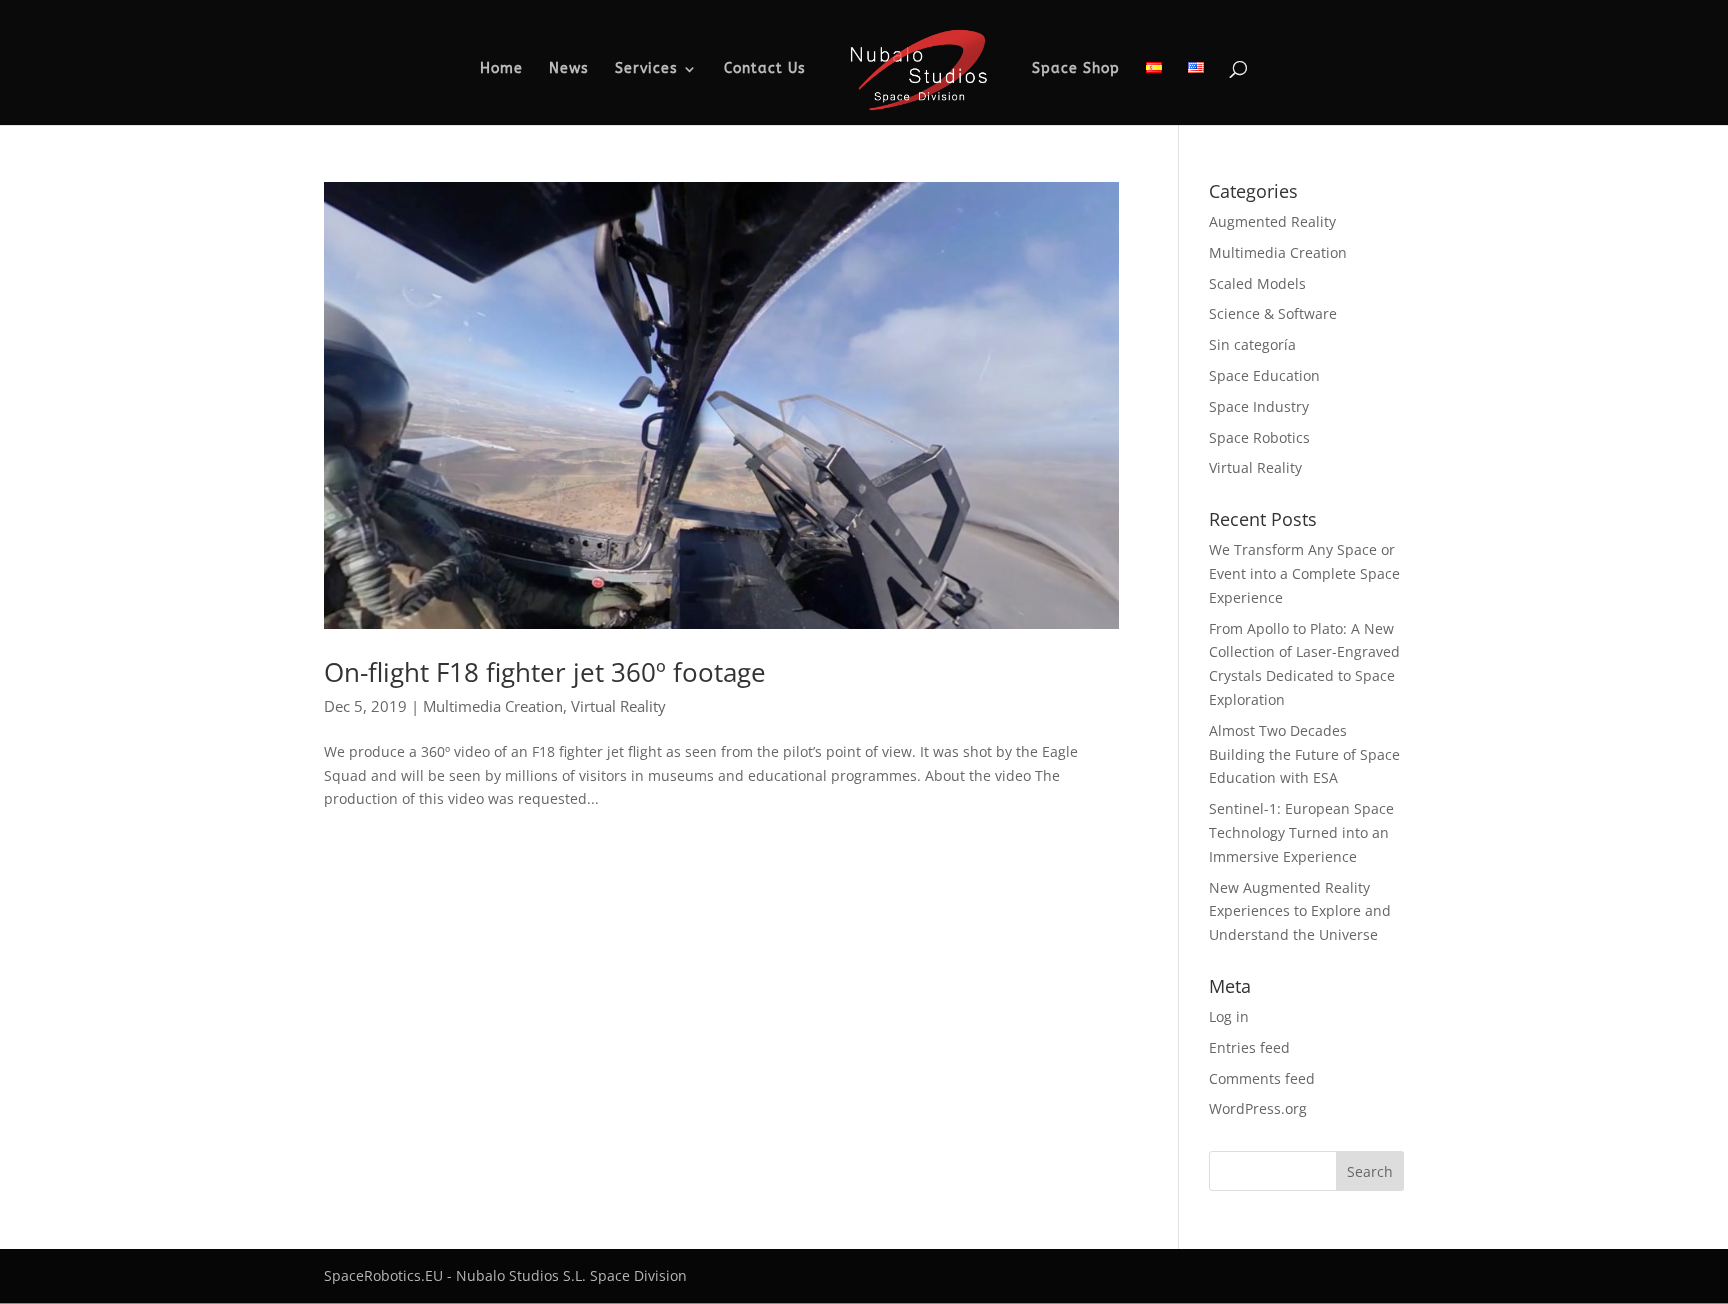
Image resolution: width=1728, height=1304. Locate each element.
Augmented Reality (1272, 221)
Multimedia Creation (493, 706)
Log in (1229, 1016)
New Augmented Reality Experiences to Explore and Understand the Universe (1300, 911)
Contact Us (765, 69)
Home (501, 69)
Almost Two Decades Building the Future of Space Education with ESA (1304, 754)
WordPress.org (1258, 1108)
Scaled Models (1257, 283)
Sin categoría (1252, 344)
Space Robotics (1259, 437)
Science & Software (1273, 313)
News (569, 69)
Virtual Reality (618, 706)
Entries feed (1249, 1047)
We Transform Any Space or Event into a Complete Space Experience (1304, 573)
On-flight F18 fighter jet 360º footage (545, 672)
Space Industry (1259, 406)
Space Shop (1076, 69)
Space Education (1264, 375)
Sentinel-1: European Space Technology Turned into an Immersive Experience (1301, 832)
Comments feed (1262, 1078)
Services (646, 69)
